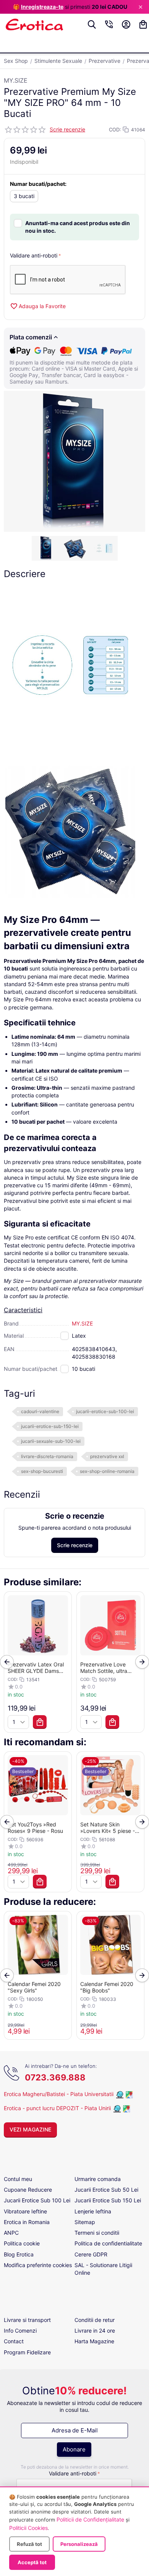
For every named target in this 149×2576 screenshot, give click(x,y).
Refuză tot (29, 2544)
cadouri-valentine (40, 1411)
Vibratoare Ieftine (25, 2211)
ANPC (11, 2233)
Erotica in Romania (27, 2222)
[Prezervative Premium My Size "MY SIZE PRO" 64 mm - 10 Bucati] (74, 461)
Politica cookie (22, 2243)
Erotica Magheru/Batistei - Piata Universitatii (59, 2094)
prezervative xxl (107, 1456)
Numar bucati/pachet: (38, 184)
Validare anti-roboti (34, 255)
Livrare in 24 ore (95, 2331)
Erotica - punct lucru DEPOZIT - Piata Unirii (58, 2108)
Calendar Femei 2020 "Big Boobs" (107, 1987)
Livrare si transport (27, 2320)
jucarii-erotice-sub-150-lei (50, 1426)
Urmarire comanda (98, 2179)
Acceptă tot (32, 2562)
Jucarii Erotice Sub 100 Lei (37, 2200)
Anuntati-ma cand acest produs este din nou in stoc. (78, 227)
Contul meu (18, 2179)
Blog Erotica (19, 2254)
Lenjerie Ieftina (93, 2211)
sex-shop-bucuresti (42, 1471)
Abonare (74, 2449)
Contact (14, 2341)
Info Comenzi (20, 2331)
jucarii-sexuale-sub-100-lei (51, 1441)
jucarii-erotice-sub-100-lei (105, 1411)
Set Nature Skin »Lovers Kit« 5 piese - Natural (108, 1828)
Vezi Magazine (30, 2129)
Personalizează (79, 2544)
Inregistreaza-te (42, 7)
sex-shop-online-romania (107, 1471)
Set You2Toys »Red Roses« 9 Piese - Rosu (35, 1828)
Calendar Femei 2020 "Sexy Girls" (34, 1987)
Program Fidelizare (27, 2352)
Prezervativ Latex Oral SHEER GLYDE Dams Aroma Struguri (36, 1668)
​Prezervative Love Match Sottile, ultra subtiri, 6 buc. (104, 1668)
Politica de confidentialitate (108, 2243)
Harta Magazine (94, 2341)
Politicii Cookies (28, 2528)
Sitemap (85, 2222)
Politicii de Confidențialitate (90, 2519)
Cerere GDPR (91, 2254)
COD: (115, 130)
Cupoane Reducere (28, 2190)
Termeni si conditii (97, 2233)
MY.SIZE (16, 80)
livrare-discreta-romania (47, 1456)
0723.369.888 (55, 2077)
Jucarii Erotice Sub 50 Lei (106, 2190)
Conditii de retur (95, 2320)
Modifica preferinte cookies (38, 2265)
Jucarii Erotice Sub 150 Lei (108, 2200)
